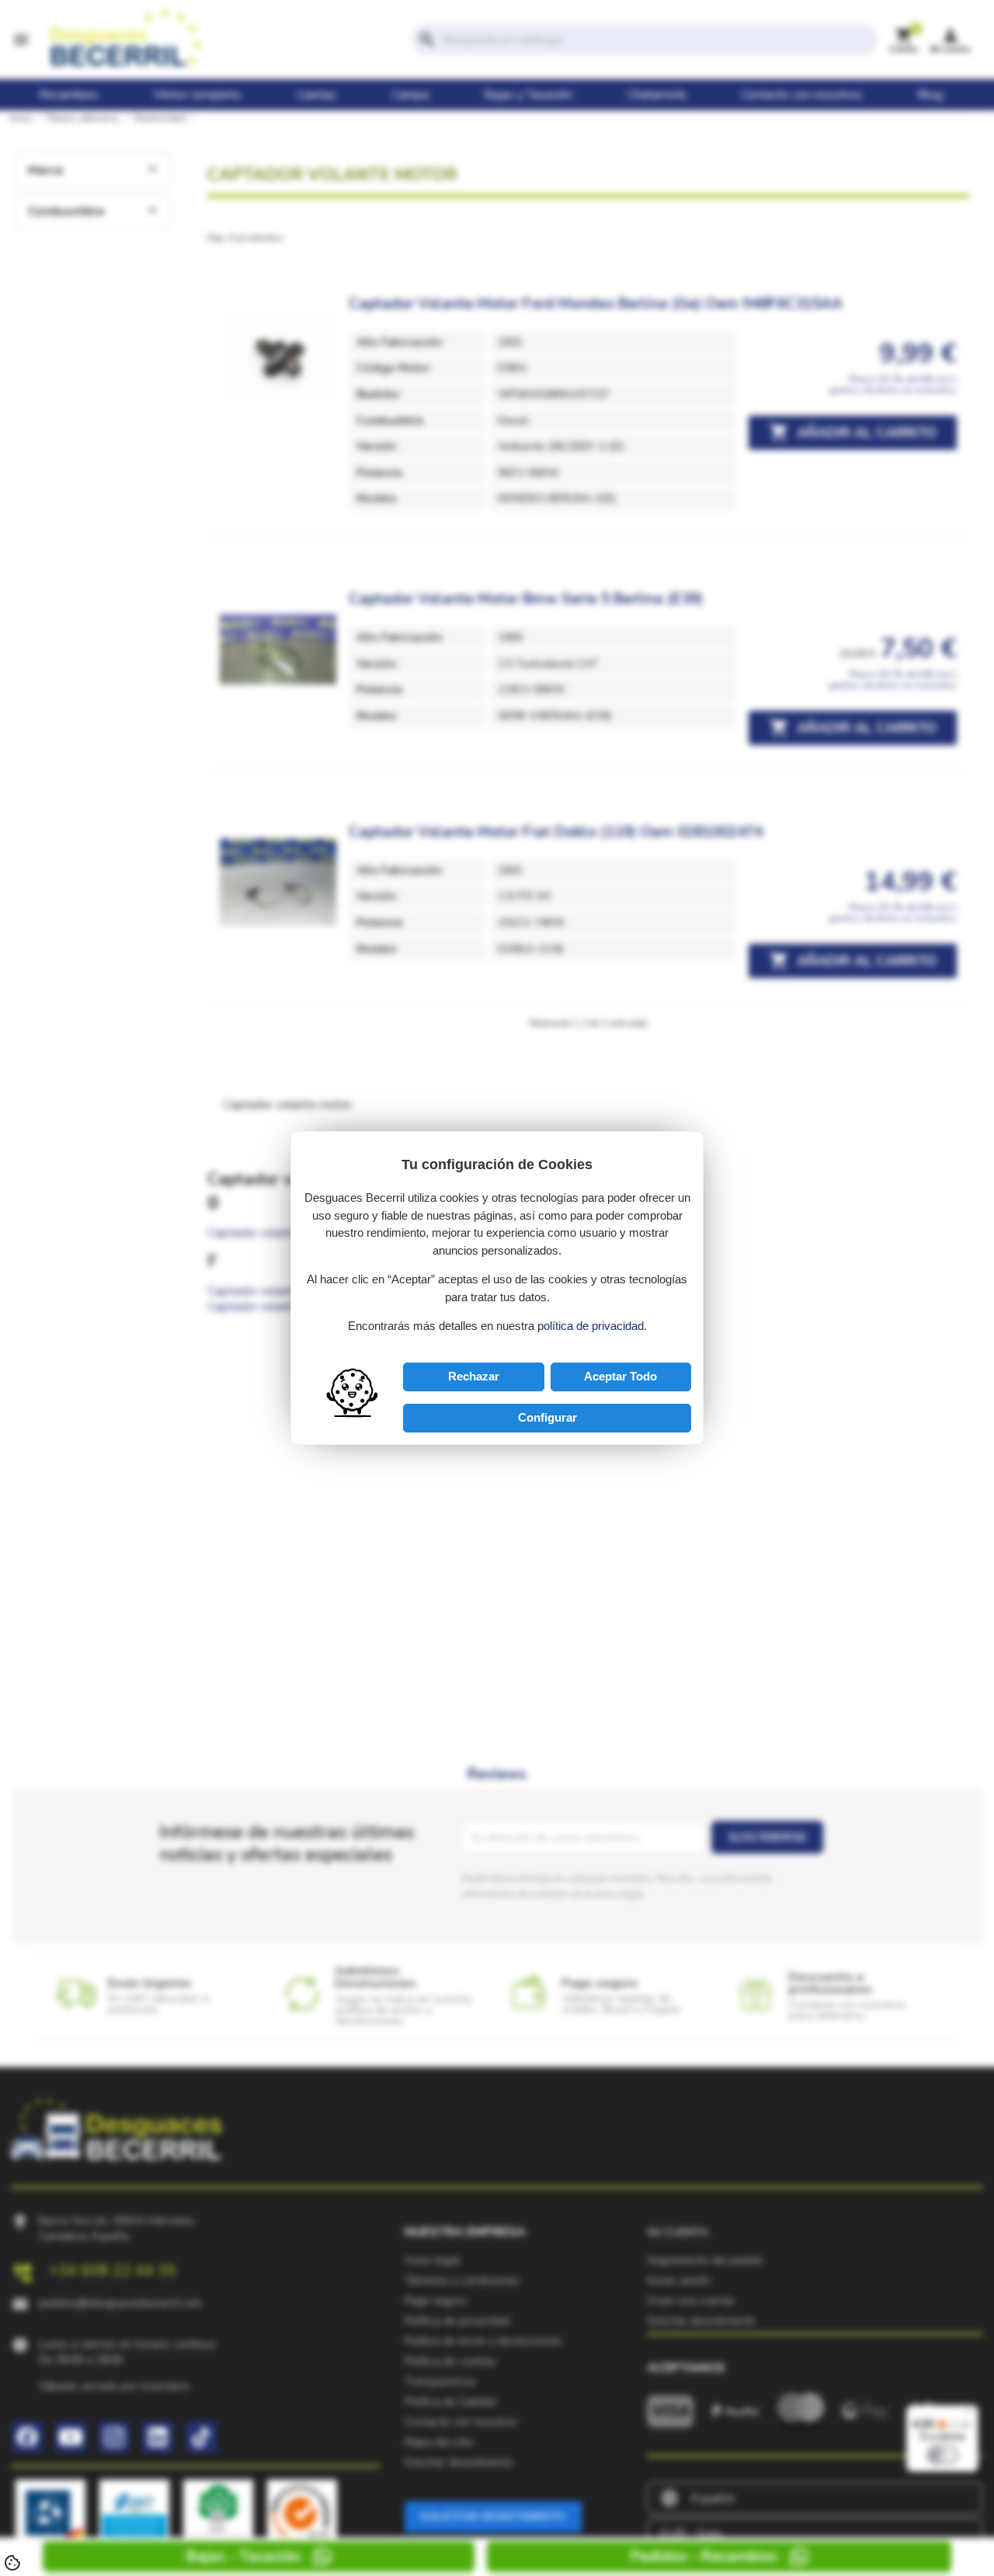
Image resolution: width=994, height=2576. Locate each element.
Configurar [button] (547, 1417)
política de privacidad (591, 1326)
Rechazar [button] (474, 1376)
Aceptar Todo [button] (620, 1376)
